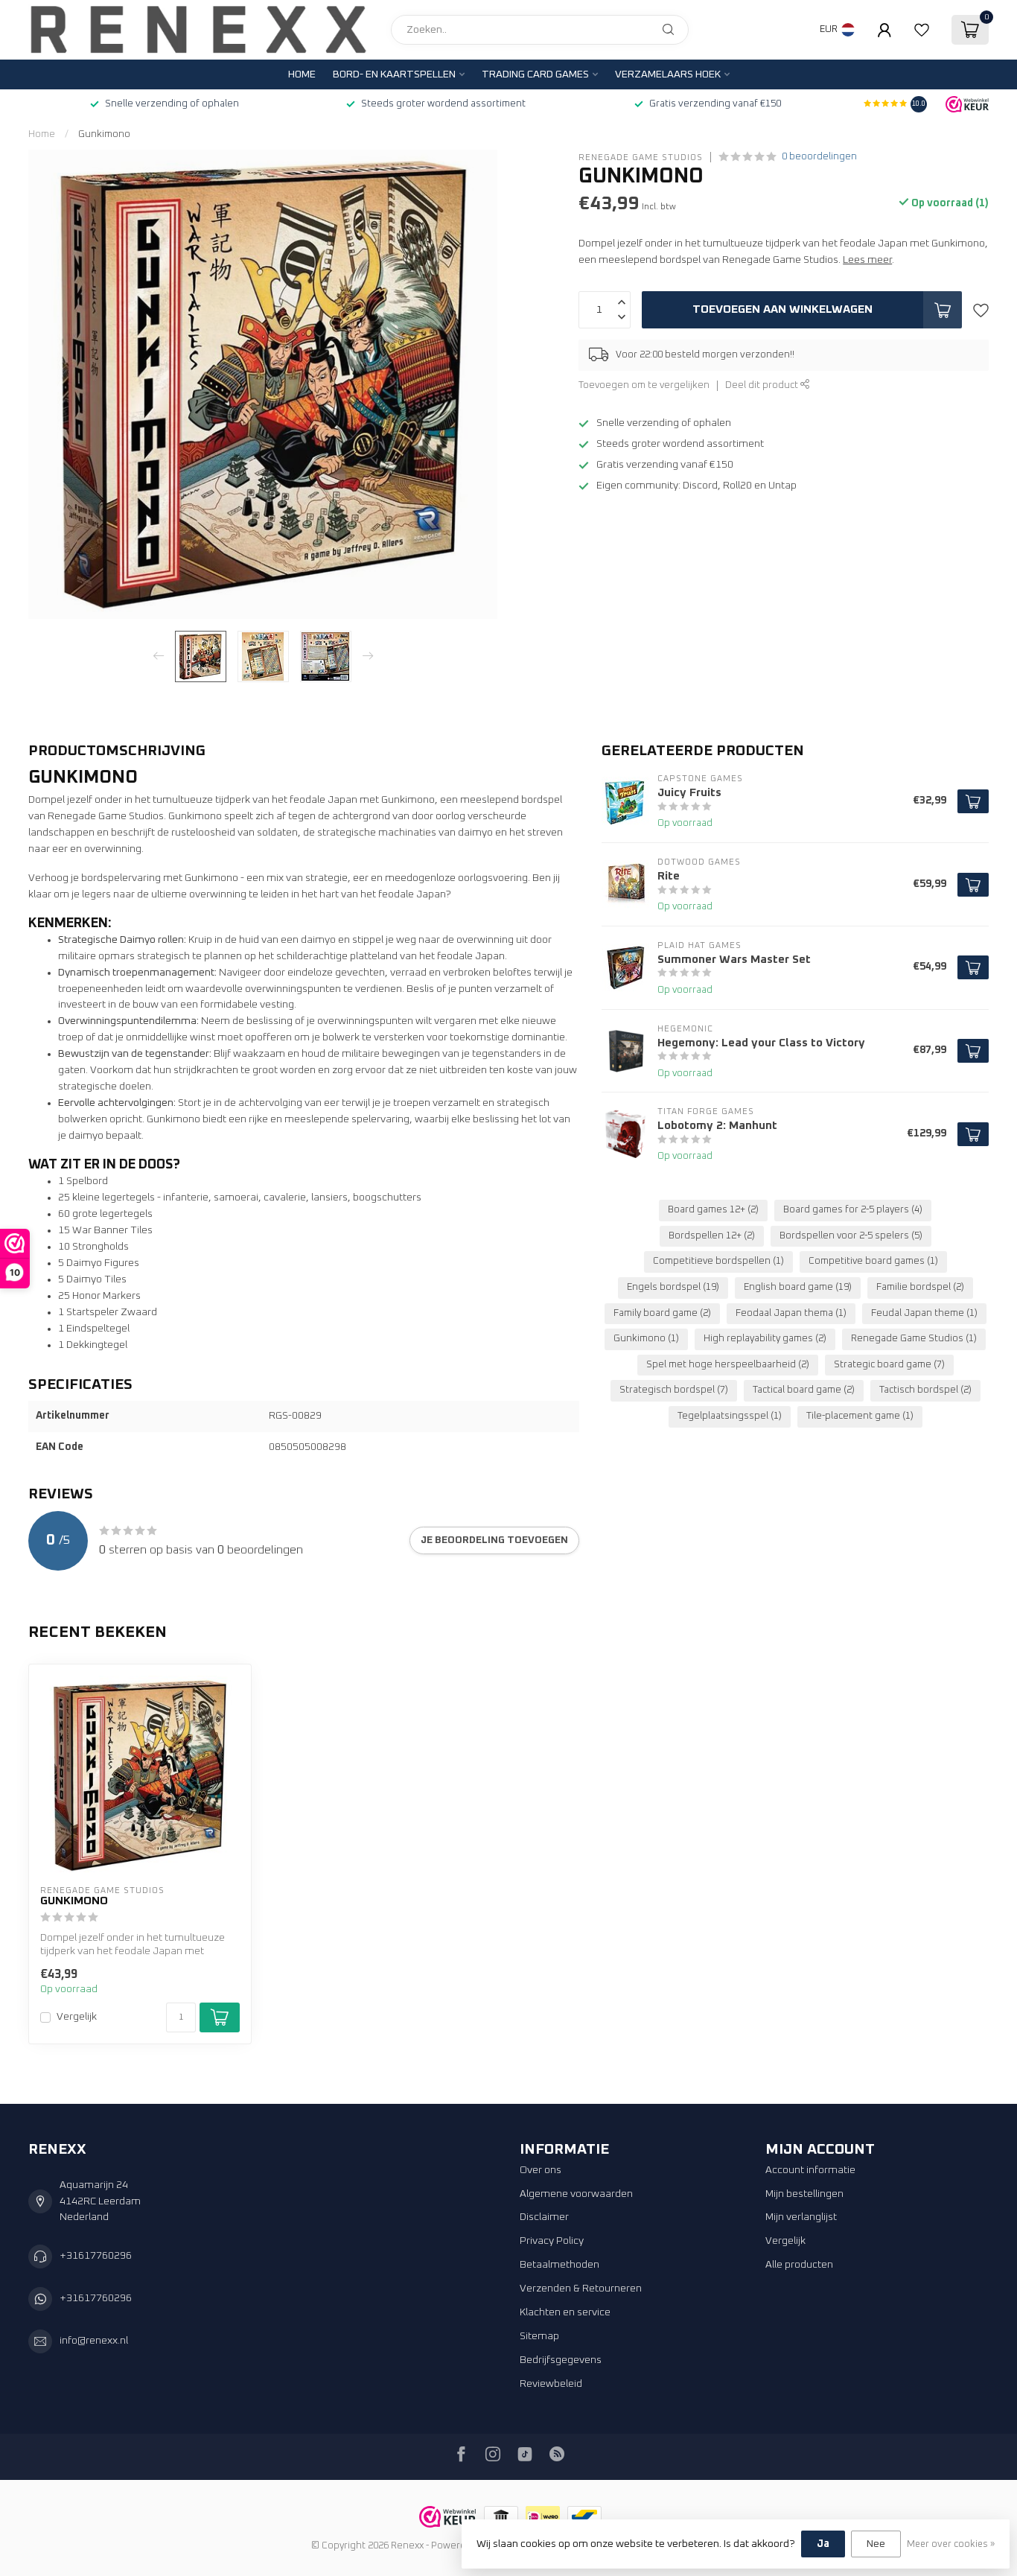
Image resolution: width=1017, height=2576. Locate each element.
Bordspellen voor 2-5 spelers (851, 1236)
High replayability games (765, 1339)
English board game (798, 1287)
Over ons (541, 2170)
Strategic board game (889, 1365)
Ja (823, 2544)
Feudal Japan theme (924, 1313)
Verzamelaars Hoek (668, 74)
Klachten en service (565, 2312)
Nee (876, 2544)
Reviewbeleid (551, 2384)
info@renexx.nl (94, 2341)
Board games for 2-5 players (853, 1210)
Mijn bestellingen (804, 2194)
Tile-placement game (860, 1416)
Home (302, 74)
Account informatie (810, 2170)
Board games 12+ (713, 1210)
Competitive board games (873, 1261)
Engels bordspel (673, 1287)
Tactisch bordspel (925, 1390)
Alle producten (799, 2265)
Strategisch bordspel (674, 1390)
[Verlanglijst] (922, 30)
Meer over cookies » (951, 2544)
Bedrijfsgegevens (561, 2360)
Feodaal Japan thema (791, 1313)
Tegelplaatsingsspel (730, 1416)
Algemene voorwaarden (576, 2194)
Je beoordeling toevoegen (494, 1540)
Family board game (662, 1313)
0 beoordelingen (819, 157)
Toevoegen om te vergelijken (644, 385)
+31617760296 (96, 2256)
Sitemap (539, 2336)
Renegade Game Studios (641, 157)
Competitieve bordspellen (718, 1261)
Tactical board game (804, 1390)
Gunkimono (104, 134)
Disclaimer (544, 2217)
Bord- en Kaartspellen (394, 74)
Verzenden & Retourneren (581, 2289)
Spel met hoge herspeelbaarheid (728, 1365)
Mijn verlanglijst (801, 2217)
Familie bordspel (920, 1287)
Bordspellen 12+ (712, 1236)
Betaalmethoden (559, 2265)
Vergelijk (77, 2017)
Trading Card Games (535, 74)
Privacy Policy (552, 2241)
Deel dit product (763, 385)
